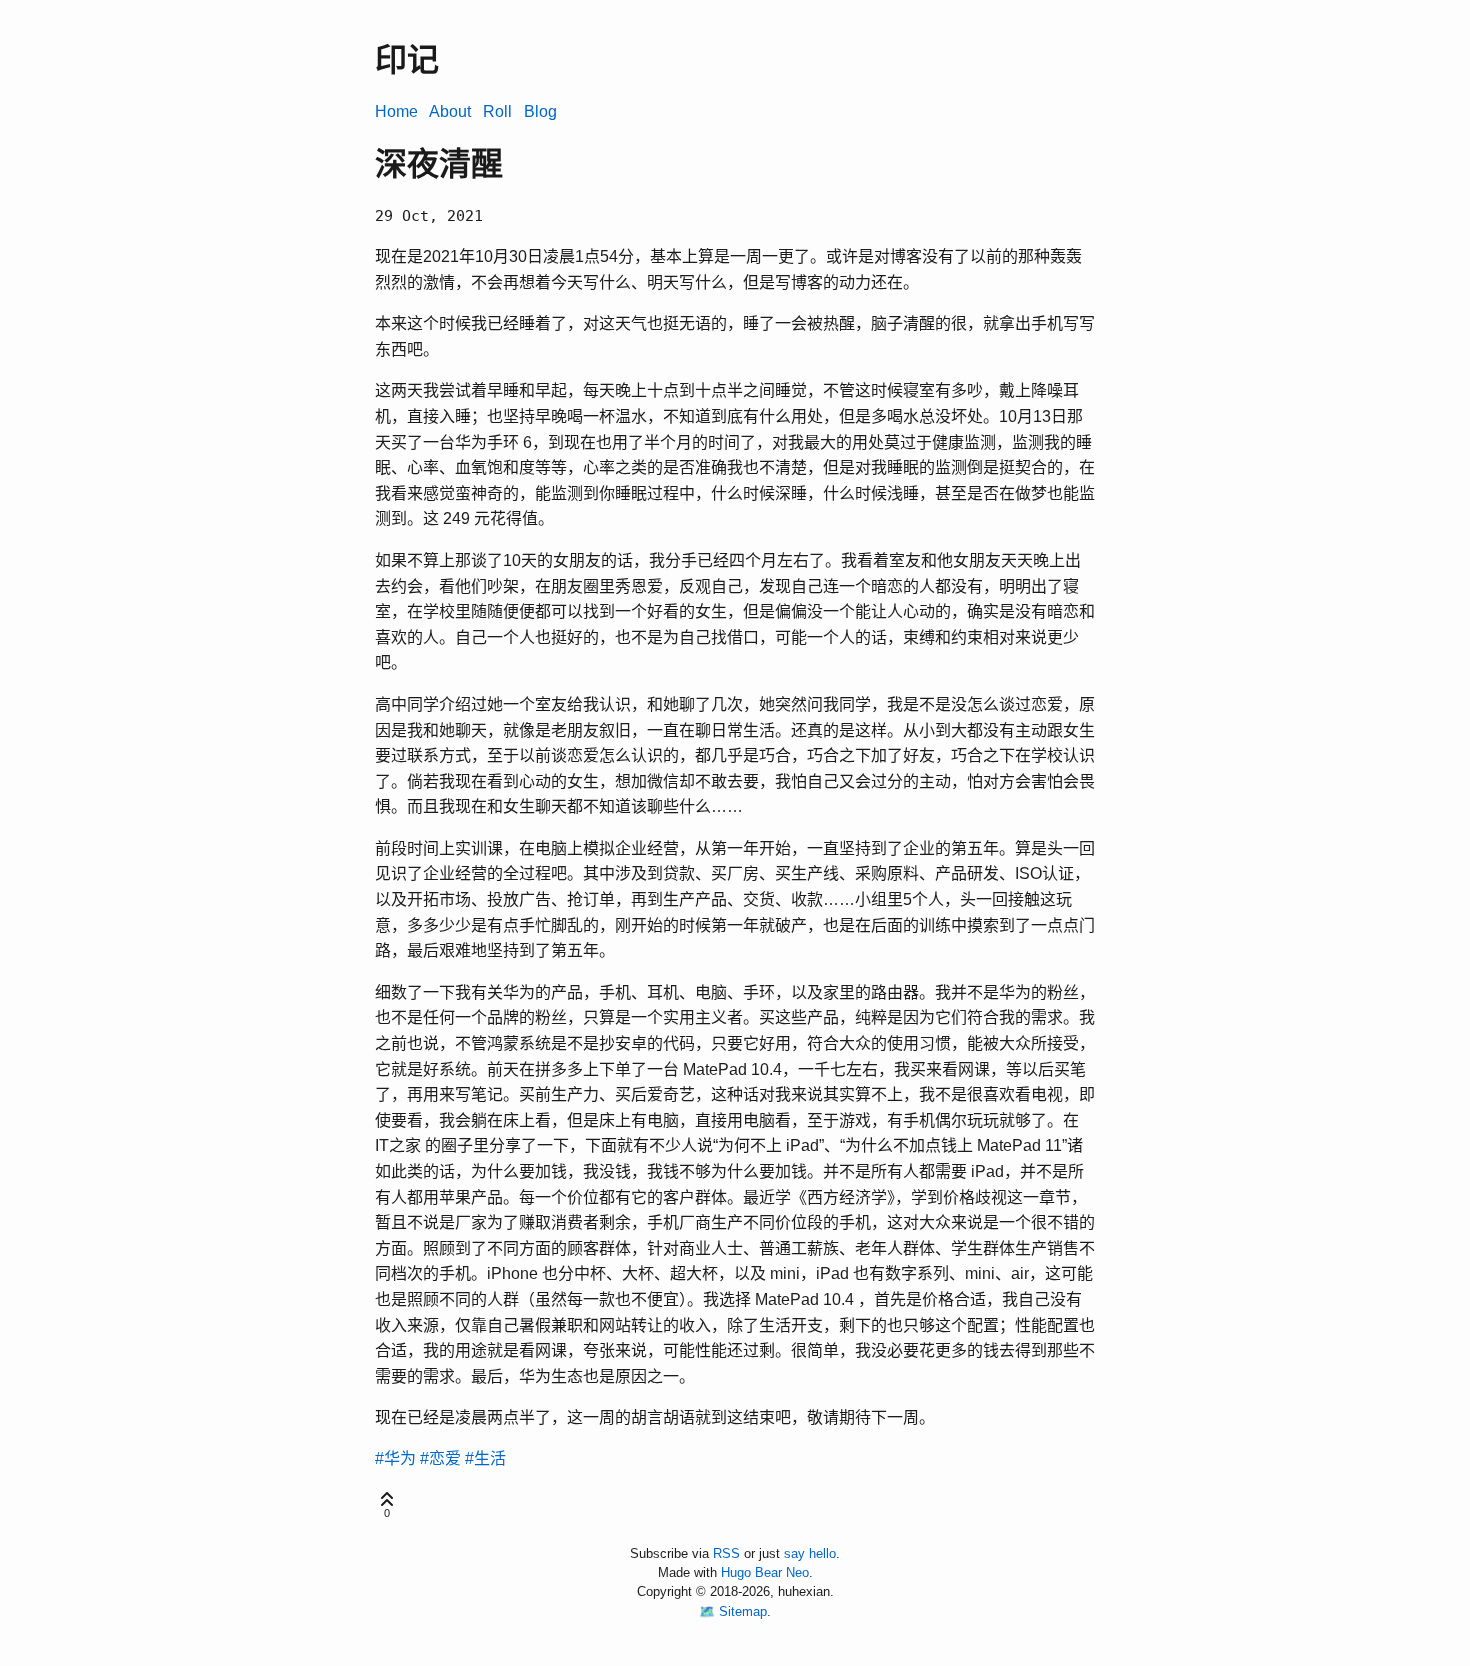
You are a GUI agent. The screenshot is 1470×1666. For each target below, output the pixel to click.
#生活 (485, 1458)
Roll (497, 111)
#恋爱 (440, 1458)
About (450, 111)
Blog (540, 111)
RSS (726, 1553)
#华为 (395, 1458)
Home (396, 111)
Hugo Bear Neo (765, 1572)
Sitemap (743, 1611)
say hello (810, 1553)
